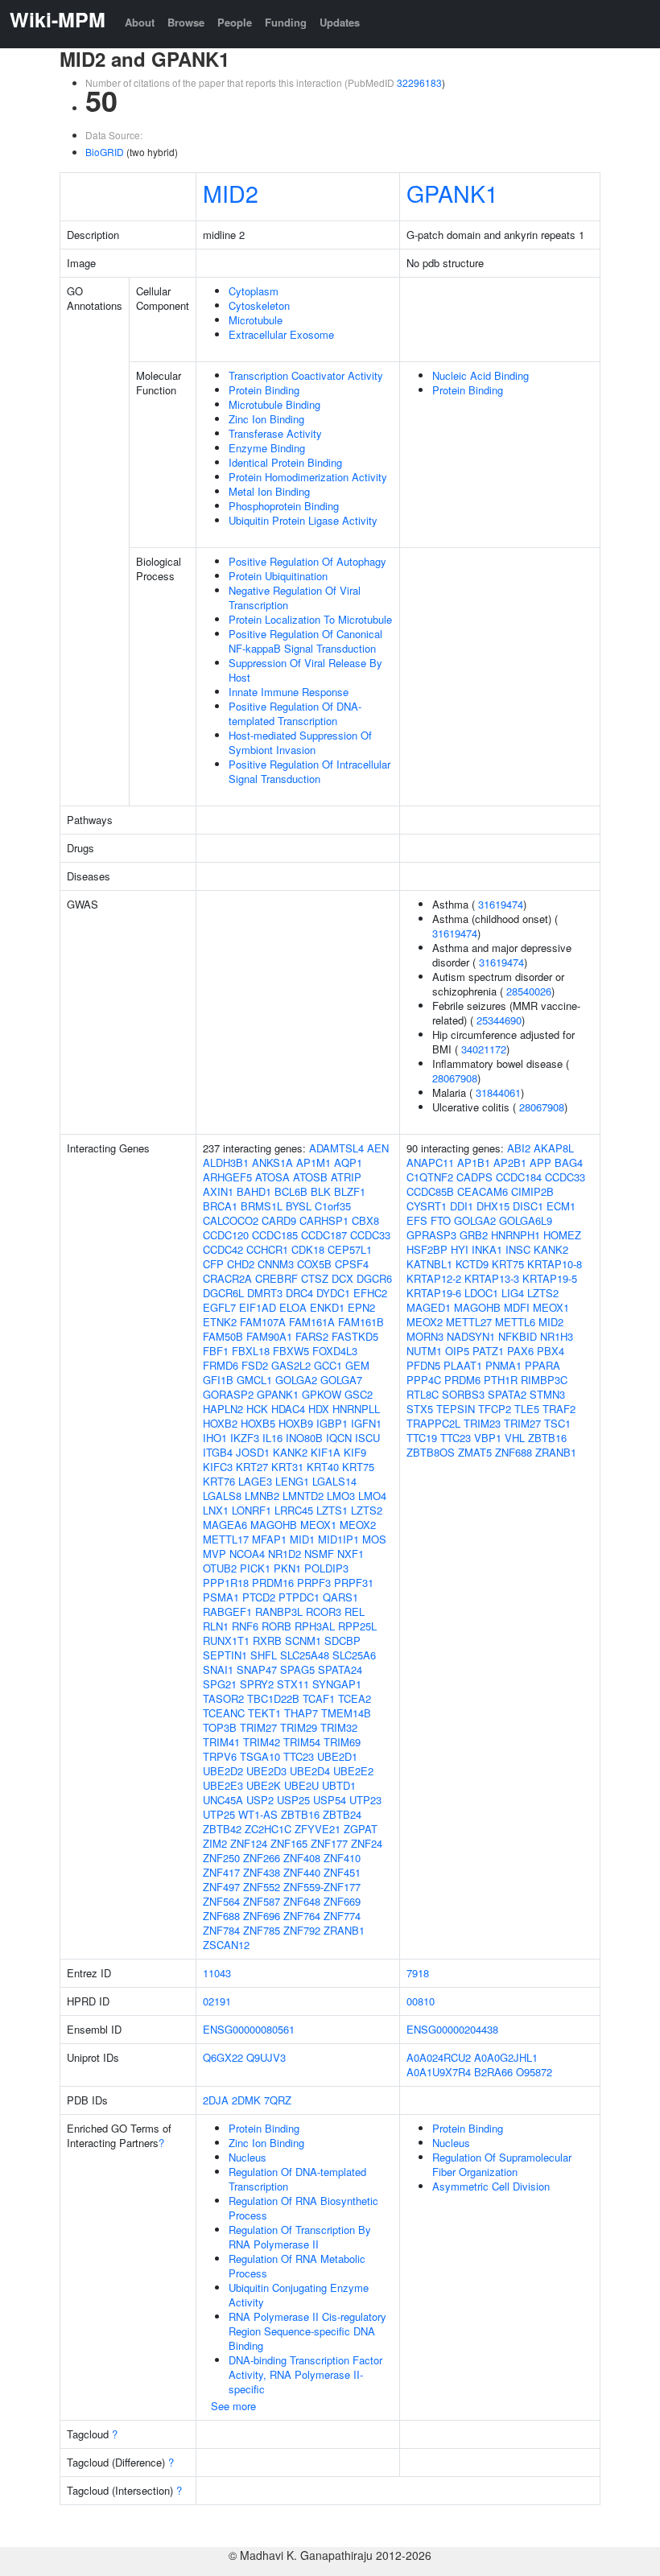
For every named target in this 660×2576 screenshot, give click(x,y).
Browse (186, 22)
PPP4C (424, 1380)
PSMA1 (221, 1597)
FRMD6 (221, 1365)
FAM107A (263, 1322)
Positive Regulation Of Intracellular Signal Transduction (309, 771)
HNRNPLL (356, 1409)
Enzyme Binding (267, 448)
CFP (213, 1264)
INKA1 (487, 1249)
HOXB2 (220, 1423)
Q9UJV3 (266, 2057)
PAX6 (520, 1351)
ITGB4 (218, 1452)
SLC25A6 (354, 1655)
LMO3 (341, 1496)
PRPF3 (314, 1583)
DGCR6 (374, 1278)
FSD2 (255, 1365)
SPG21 (220, 1684)
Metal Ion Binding (269, 491)
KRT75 (358, 1467)
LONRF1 (252, 1510)
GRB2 (474, 1235)
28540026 (529, 991)
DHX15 (493, 1206)
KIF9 (355, 1452)
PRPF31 (354, 1583)
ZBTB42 (222, 1829)
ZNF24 (367, 1843)
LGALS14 (334, 1481)
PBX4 (551, 1351)
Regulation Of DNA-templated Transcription (297, 2179)
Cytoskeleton (259, 305)
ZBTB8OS (431, 1452)
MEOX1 (318, 1525)
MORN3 (425, 1336)
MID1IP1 (338, 1539)
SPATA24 (340, 1669)
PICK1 (255, 1568)
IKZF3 (245, 1438)
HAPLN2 (223, 1409)
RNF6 (245, 1626)
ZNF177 (329, 1843)
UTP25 (219, 1814)
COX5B (314, 1264)
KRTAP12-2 (434, 1278)
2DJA (216, 2100)
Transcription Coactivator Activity (306, 375)
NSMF (319, 1554)
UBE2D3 (266, 1771)
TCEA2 (355, 1698)
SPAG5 (297, 1669)
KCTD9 (472, 1264)
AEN (378, 1148)
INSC (518, 1249)
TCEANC (224, 1713)
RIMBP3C (544, 1380)
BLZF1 (350, 1191)
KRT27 (252, 1467)
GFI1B (218, 1380)
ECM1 (561, 1206)
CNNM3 (276, 1264)
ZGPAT (361, 1829)
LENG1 (292, 1481)
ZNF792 (302, 1930)
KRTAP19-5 (550, 1278)
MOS (374, 1539)
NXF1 (351, 1554)
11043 (217, 1973)
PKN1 (287, 1568)
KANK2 (290, 1452)
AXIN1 (218, 1191)
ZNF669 (342, 1901)
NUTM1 (424, 1351)
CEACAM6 (483, 1191)
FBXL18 (251, 1351)
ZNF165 (289, 1843)
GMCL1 (254, 1380)
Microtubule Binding (274, 404)
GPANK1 (452, 193)
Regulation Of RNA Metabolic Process (297, 2266)
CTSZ (315, 1278)
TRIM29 (299, 1727)
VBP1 (488, 1438)
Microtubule (256, 320)
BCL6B (291, 1191)
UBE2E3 (223, 1785)
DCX (342, 1278)
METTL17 (226, 1539)
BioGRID (105, 152)
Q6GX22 (223, 2057)
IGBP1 (332, 1423)
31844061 (498, 1092)
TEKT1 (264, 1713)
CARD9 (279, 1220)
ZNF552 (262, 1887)
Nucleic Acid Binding (481, 375)
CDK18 (308, 1249)
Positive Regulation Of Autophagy (307, 561)
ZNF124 (249, 1843)
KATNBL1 (429, 1264)
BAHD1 (254, 1191)
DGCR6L (223, 1293)
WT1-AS (258, 1814)
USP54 (330, 1800)
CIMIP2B (532, 1191)
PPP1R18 (226, 1583)
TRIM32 (339, 1727)
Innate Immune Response (289, 692)
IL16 (272, 1438)
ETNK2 (220, 1322)
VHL (515, 1438)
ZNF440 (302, 1872)
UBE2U (301, 1785)
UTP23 (365, 1800)
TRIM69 (342, 1742)
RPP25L (357, 1626)
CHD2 (241, 1264)
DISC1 (528, 1206)
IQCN (339, 1438)
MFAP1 (269, 1539)
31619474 (501, 904)
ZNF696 (262, 1916)
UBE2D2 (223, 1771)
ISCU (367, 1438)
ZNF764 (302, 1916)
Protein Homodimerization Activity (308, 477)
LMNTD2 (303, 1496)
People (235, 22)
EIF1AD (258, 1307)
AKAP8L (554, 1148)
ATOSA (272, 1177)
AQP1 (348, 1162)
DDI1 (462, 1206)
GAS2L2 (291, 1365)
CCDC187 (324, 1235)
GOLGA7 (341, 1380)
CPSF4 (352, 1264)
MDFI (517, 1307)
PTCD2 (259, 1597)
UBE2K (264, 1785)
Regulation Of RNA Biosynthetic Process (303, 2208)
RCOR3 (324, 1612)
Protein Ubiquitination (278, 576)
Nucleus (248, 2157)
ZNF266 (262, 1858)
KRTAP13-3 (492, 1278)
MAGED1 (429, 1307)
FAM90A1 (269, 1336)
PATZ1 (488, 1351)
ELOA (293, 1307)
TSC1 (557, 1423)
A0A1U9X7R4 (439, 2072)
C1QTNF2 (430, 1177)
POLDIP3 (326, 1568)
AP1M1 (313, 1162)
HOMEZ (562, 1235)
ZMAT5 (475, 1452)
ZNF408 (302, 1858)
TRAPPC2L (433, 1423)
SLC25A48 (305, 1655)
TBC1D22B (273, 1698)
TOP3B (220, 1727)
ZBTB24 (342, 1814)
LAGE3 (255, 1481)
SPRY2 (257, 1684)
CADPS (474, 1177)
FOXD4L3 (335, 1351)
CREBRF (276, 1278)
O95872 (534, 2072)
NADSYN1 (471, 1336)
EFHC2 (370, 1293)
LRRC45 (294, 1510)
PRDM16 (273, 1583)
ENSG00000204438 (452, 2029)
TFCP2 (495, 1409)
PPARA (542, 1365)
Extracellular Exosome (281, 334)
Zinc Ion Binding (266, 419)
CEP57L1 (350, 1249)
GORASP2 (228, 1394)
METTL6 (515, 1322)
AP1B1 (474, 1162)
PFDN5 (423, 1365)
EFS (417, 1220)
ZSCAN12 (226, 1945)
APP (540, 1162)
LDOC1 (481, 1293)
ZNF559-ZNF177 (322, 1887)
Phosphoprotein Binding (284, 506)
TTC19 (422, 1438)
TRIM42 (262, 1742)
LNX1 (216, 1510)
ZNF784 (221, 1930)
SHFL (264, 1655)
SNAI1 (218, 1669)
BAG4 (569, 1162)
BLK (321, 1191)
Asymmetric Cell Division (491, 2186)
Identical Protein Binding (285, 462)
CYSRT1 (427, 1206)
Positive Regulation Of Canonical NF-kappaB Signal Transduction (305, 641)
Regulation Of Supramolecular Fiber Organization (502, 2164)
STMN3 (547, 1394)
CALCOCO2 (231, 1220)
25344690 (499, 1020)
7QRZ (278, 2100)
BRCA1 (220, 1206)
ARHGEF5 (227, 1177)
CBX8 (365, 1220)
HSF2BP (427, 1249)
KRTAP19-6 (434, 1293)
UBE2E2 (353, 1771)
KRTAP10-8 (555, 1264)
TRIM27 (258, 1727)
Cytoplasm (254, 291)
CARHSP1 (324, 1220)
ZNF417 (221, 1872)
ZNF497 (221, 1887)
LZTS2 (367, 1510)
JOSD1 (253, 1452)
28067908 (455, 1078)
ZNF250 (221, 1858)
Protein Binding (264, 390)
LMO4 (372, 1496)
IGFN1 (366, 1423)
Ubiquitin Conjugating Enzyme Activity (299, 2295)
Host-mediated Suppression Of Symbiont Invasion (300, 742)
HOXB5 (258, 1423)
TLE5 (527, 1409)
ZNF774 (342, 1916)
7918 (418, 1973)
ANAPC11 (430, 1162)
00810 (421, 2001)
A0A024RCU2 (439, 2057)
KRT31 (287, 1467)
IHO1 (215, 1438)
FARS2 (312, 1336)
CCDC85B (430, 1191)
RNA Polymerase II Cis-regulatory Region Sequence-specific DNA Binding (307, 2331)
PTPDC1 (299, 1597)
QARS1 (340, 1597)
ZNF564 (221, 1901)
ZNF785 (262, 1930)
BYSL (299, 1206)
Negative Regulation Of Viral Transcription (295, 598)
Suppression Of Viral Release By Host (305, 670)
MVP (214, 1554)
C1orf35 (333, 1206)
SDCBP (342, 1640)
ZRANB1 (344, 1930)
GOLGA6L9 (526, 1220)
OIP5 (457, 1351)
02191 (217, 2001)
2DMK (246, 2100)
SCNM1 (303, 1640)
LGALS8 (222, 1496)
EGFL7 (219, 1307)
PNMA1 (503, 1365)
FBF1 (216, 1351)
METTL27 (469, 1322)
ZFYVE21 (318, 1829)
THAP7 (301, 1713)
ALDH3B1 (226, 1162)
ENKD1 (327, 1307)
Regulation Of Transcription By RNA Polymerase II (300, 2237)
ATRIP (346, 1177)
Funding (286, 22)
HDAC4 (288, 1409)
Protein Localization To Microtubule (310, 619)
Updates (340, 22)
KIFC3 (218, 1467)
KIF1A (326, 1452)
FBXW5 (291, 1351)
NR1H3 (557, 1336)
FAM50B (223, 1336)
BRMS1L (262, 1206)
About (140, 22)
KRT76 (219, 1481)
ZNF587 (262, 1901)
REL (355, 1612)
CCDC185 (275, 1235)
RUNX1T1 (226, 1640)
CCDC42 (223, 1249)
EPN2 (361, 1307)
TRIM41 (221, 1742)
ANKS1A (272, 1162)
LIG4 (513, 1293)
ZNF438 (262, 1872)
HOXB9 (296, 1423)
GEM (357, 1365)
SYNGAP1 (337, 1684)
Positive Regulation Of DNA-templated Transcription (295, 713)
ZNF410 (342, 1858)
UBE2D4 (310, 1771)
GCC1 (328, 1365)
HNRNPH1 (516, 1235)
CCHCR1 (267, 1249)
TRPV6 (220, 1756)
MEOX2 (358, 1525)
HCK (257, 1409)
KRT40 (323, 1467)
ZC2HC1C (268, 1829)
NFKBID (518, 1336)
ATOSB (310, 1177)
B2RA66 (493, 2072)
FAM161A (312, 1322)
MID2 (231, 193)
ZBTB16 (300, 1814)
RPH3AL (315, 1626)
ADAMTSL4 (336, 1148)
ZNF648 (302, 1901)
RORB (276, 1626)
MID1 (302, 1539)
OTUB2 (220, 1568)
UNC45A (223, 1800)
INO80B (304, 1438)
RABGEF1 (227, 1612)
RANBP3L (279, 1612)
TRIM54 (302, 1742)
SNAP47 (257, 1669)
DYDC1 (333, 1293)
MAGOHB (274, 1525)
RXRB (267, 1640)
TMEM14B (346, 1713)
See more (233, 2406)
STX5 (420, 1409)
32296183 (419, 82)
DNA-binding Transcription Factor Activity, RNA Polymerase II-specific (305, 2374)
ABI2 (519, 1148)
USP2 (260, 1800)
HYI (460, 1249)
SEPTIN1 (225, 1655)
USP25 (293, 1800)
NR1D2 (285, 1554)
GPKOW (322, 1394)
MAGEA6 (225, 1525)
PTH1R (501, 1380)
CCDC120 (226, 1235)
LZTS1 (332, 1510)
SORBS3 (463, 1394)
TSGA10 (260, 1756)
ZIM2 (215, 1843)
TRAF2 (559, 1409)
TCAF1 (319, 1698)
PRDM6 (462, 1380)
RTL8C (423, 1394)
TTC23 (299, 1756)
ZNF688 (221, 1916)
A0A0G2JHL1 (506, 2057)
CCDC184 (519, 1177)
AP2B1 (510, 1162)
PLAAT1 (463, 1365)
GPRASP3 (431, 1235)
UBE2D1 (337, 1756)
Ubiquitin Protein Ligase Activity (303, 520)
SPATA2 (507, 1394)
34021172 (484, 1049)
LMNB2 (262, 1496)
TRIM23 (482, 1423)
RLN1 (216, 1626)
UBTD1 (339, 1785)
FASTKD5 (355, 1336)
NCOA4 (247, 1554)
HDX (319, 1409)
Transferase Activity (275, 433)
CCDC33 (370, 1235)
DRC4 (299, 1293)
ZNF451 (342, 1872)
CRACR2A (227, 1278)
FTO (441, 1220)
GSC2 (359, 1394)
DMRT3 (265, 1293)
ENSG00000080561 (249, 2029)
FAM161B (361, 1322)
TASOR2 (223, 1698)
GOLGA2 (296, 1380)
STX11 (293, 1684)
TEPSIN (456, 1409)
